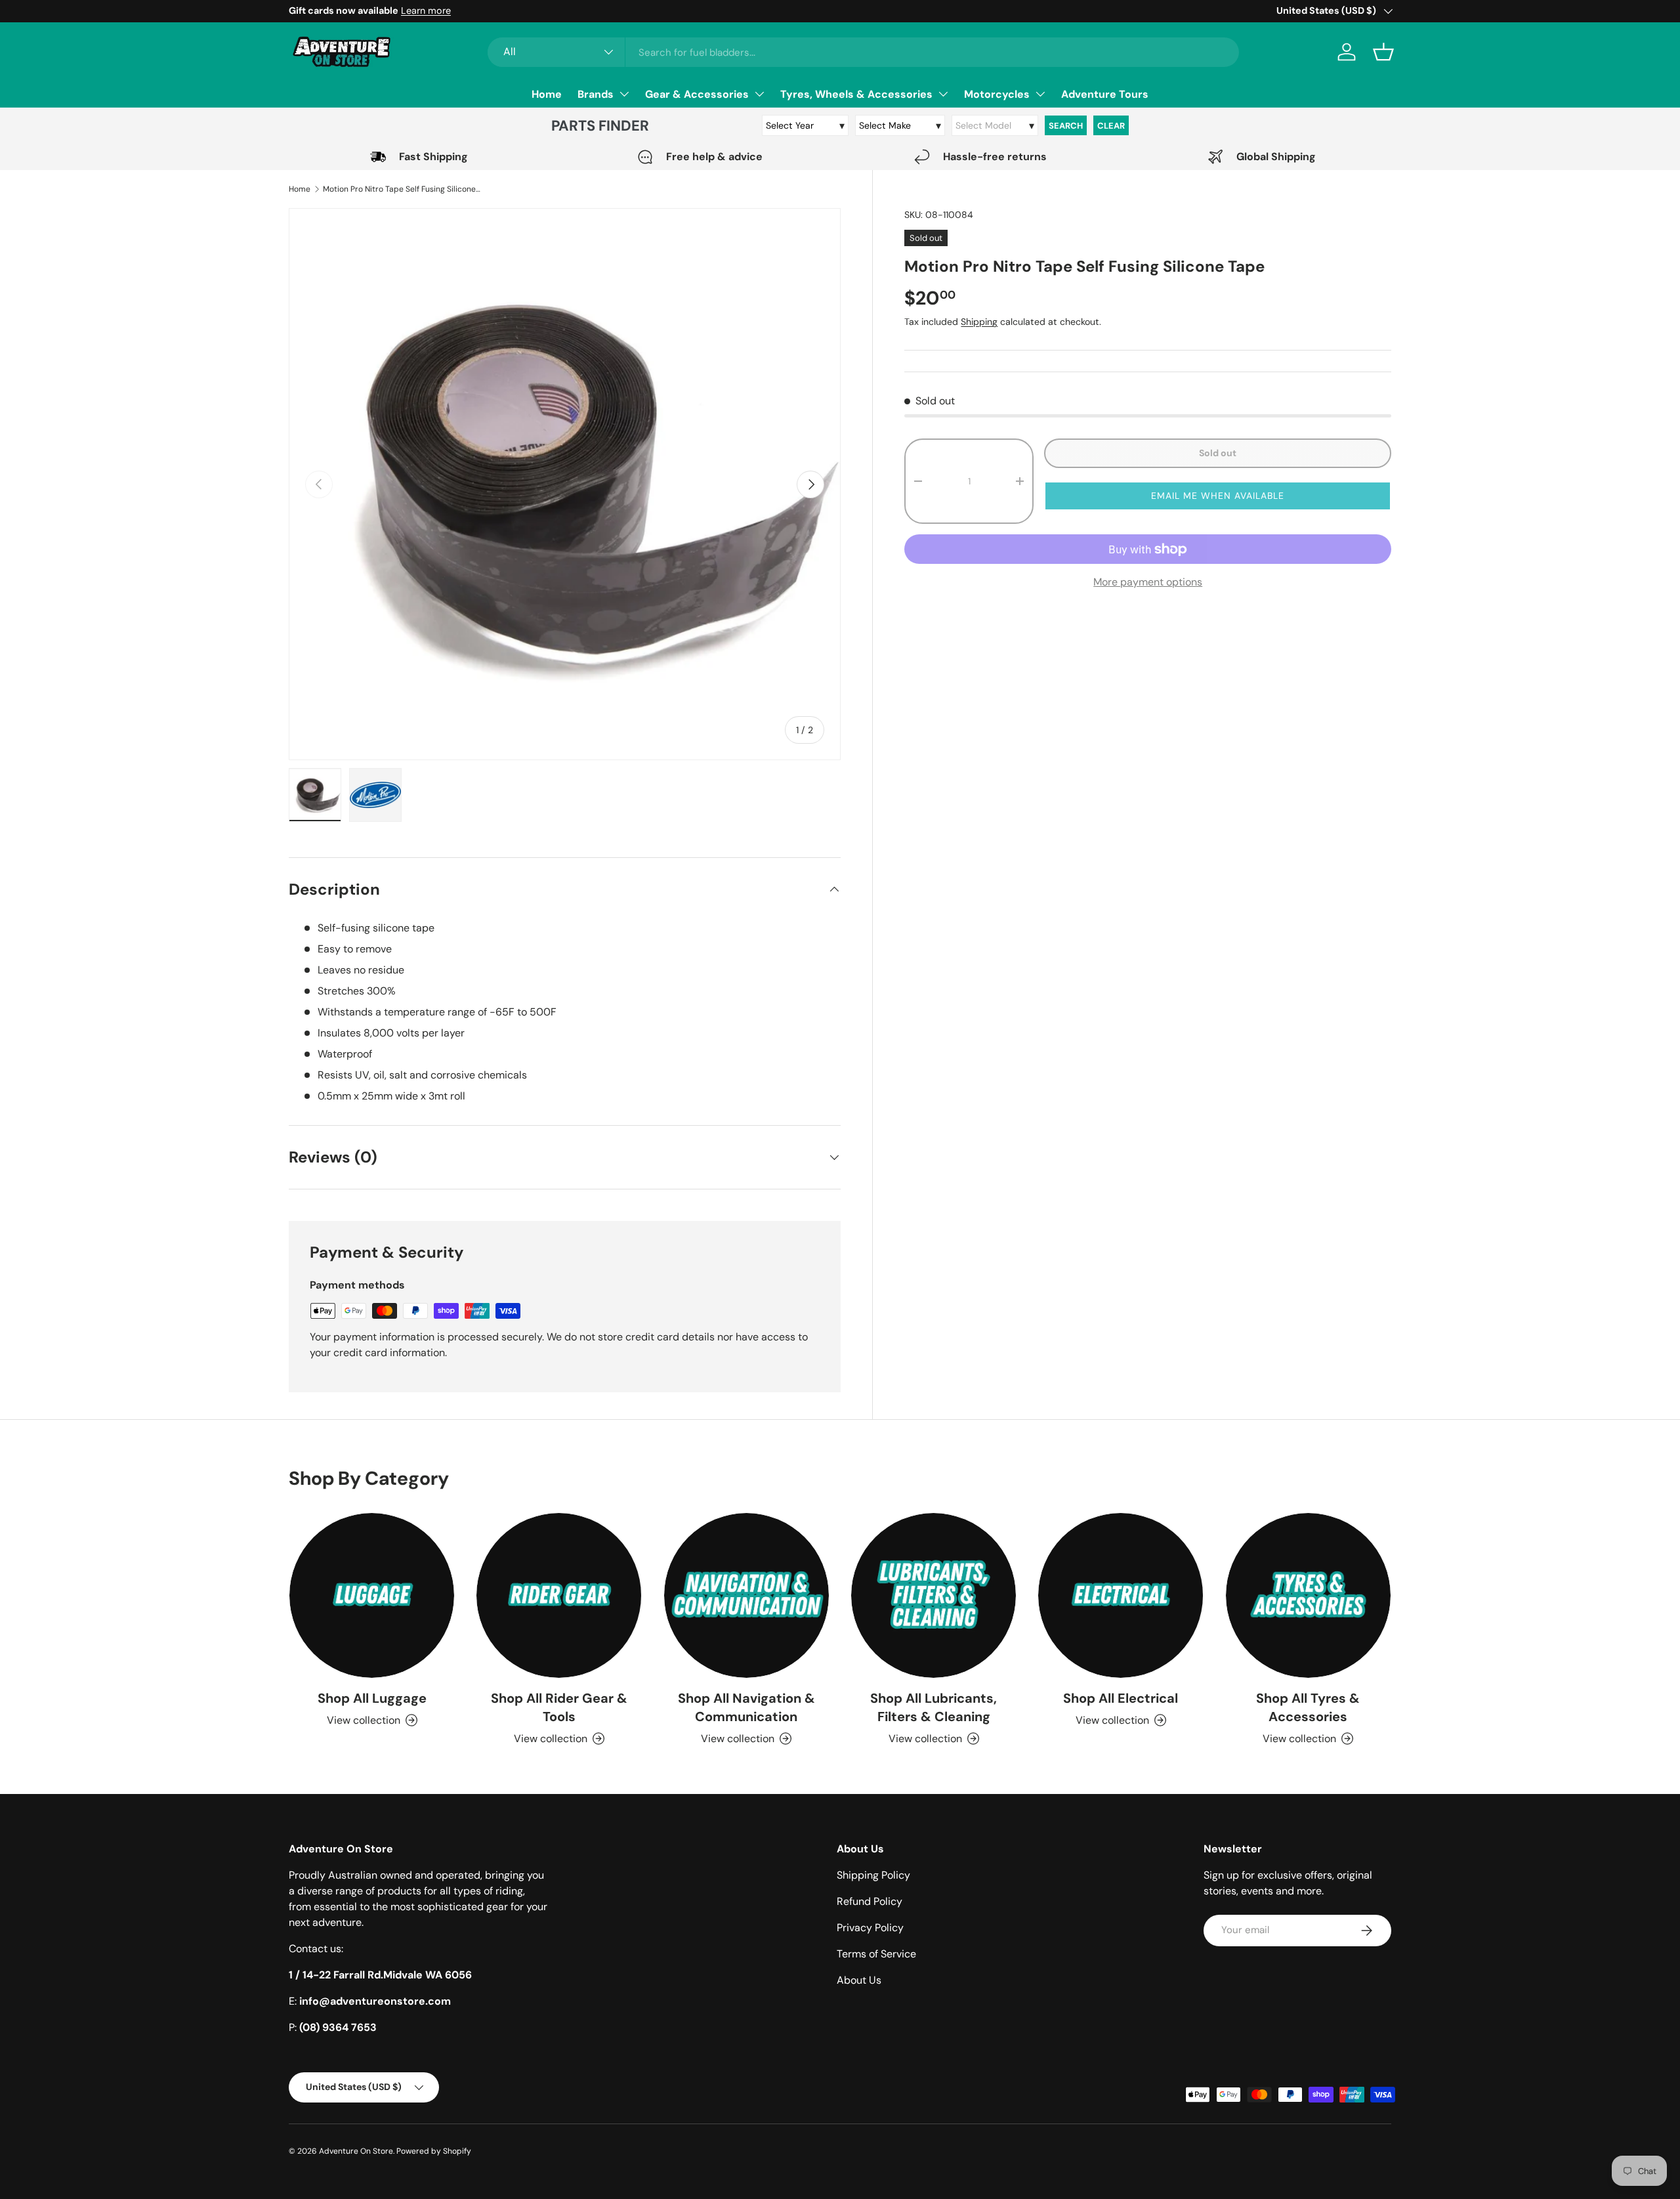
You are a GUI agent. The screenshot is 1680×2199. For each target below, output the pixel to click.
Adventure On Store (356, 2151)
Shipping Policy (873, 1875)
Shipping (979, 322)
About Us (859, 1980)
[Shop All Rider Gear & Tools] (559, 1595)
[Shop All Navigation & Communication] (746, 1595)
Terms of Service (876, 1954)
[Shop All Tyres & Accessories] (1308, 1595)
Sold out (1218, 453)
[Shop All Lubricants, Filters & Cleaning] (934, 1595)
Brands (596, 94)
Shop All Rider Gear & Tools (559, 1707)
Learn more (426, 11)
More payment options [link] (1148, 582)
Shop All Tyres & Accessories (1308, 1707)
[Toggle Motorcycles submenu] (1040, 94)
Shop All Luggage (372, 1698)
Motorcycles (997, 94)
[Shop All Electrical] (1121, 1595)
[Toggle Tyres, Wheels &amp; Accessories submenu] (943, 94)
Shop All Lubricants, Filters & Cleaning (934, 1707)
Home (547, 94)
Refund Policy (870, 1901)
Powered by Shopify (434, 2151)
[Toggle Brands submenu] (624, 94)
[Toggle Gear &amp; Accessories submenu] (759, 94)
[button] (1383, 52)
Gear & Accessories (697, 94)
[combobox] (863, 52)
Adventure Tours (1105, 94)
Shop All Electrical (1121, 1698)
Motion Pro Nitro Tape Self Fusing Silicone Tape (402, 189)
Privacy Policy (870, 1928)
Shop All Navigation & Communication (746, 1707)
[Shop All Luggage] (372, 1595)
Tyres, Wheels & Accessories (856, 94)
